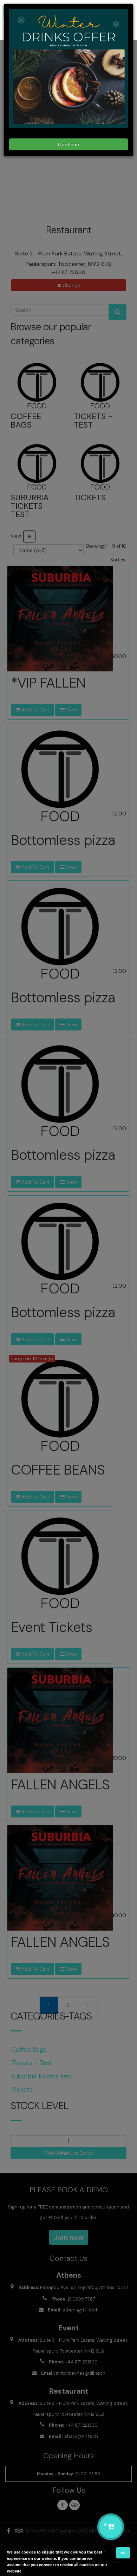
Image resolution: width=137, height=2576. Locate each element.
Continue (68, 144)
